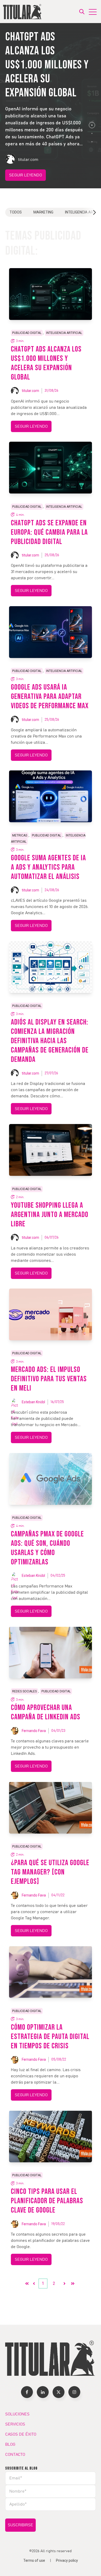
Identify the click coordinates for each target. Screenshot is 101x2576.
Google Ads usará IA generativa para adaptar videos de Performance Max (50, 697)
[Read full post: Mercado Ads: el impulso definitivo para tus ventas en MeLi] (51, 1314)
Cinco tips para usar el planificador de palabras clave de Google (47, 2201)
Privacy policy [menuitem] (67, 2560)
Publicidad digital (27, 333)
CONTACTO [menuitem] (15, 2455)
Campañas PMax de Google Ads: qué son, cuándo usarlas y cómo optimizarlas (47, 1548)
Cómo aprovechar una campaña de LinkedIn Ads (46, 1712)
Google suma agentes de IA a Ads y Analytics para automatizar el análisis (48, 867)
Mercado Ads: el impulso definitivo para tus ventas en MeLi (49, 1379)
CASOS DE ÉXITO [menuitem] (21, 2434)
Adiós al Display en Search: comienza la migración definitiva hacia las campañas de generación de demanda (50, 1041)
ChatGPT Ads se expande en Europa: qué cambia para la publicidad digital (49, 532)
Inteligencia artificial (64, 333)
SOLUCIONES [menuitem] (17, 2414)
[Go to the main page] (23, 12)
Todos (16, 212)
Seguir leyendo (26, 175)
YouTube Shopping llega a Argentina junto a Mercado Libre (50, 1215)
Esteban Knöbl (33, 1402)
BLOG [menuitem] (10, 2444)
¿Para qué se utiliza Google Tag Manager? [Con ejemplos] (50, 1872)
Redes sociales (24, 1691)
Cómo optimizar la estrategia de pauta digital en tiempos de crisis (50, 2037)
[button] (92, 125)
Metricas (20, 835)
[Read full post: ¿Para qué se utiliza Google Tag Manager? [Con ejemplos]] (51, 1808)
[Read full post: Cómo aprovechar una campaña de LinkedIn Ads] (51, 1652)
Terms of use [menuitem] (34, 2560)
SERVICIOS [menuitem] (15, 2424)
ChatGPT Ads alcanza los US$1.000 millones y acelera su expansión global (46, 363)
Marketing (43, 212)
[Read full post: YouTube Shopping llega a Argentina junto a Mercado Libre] (51, 1150)
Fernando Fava (34, 1731)
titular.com (30, 391)
